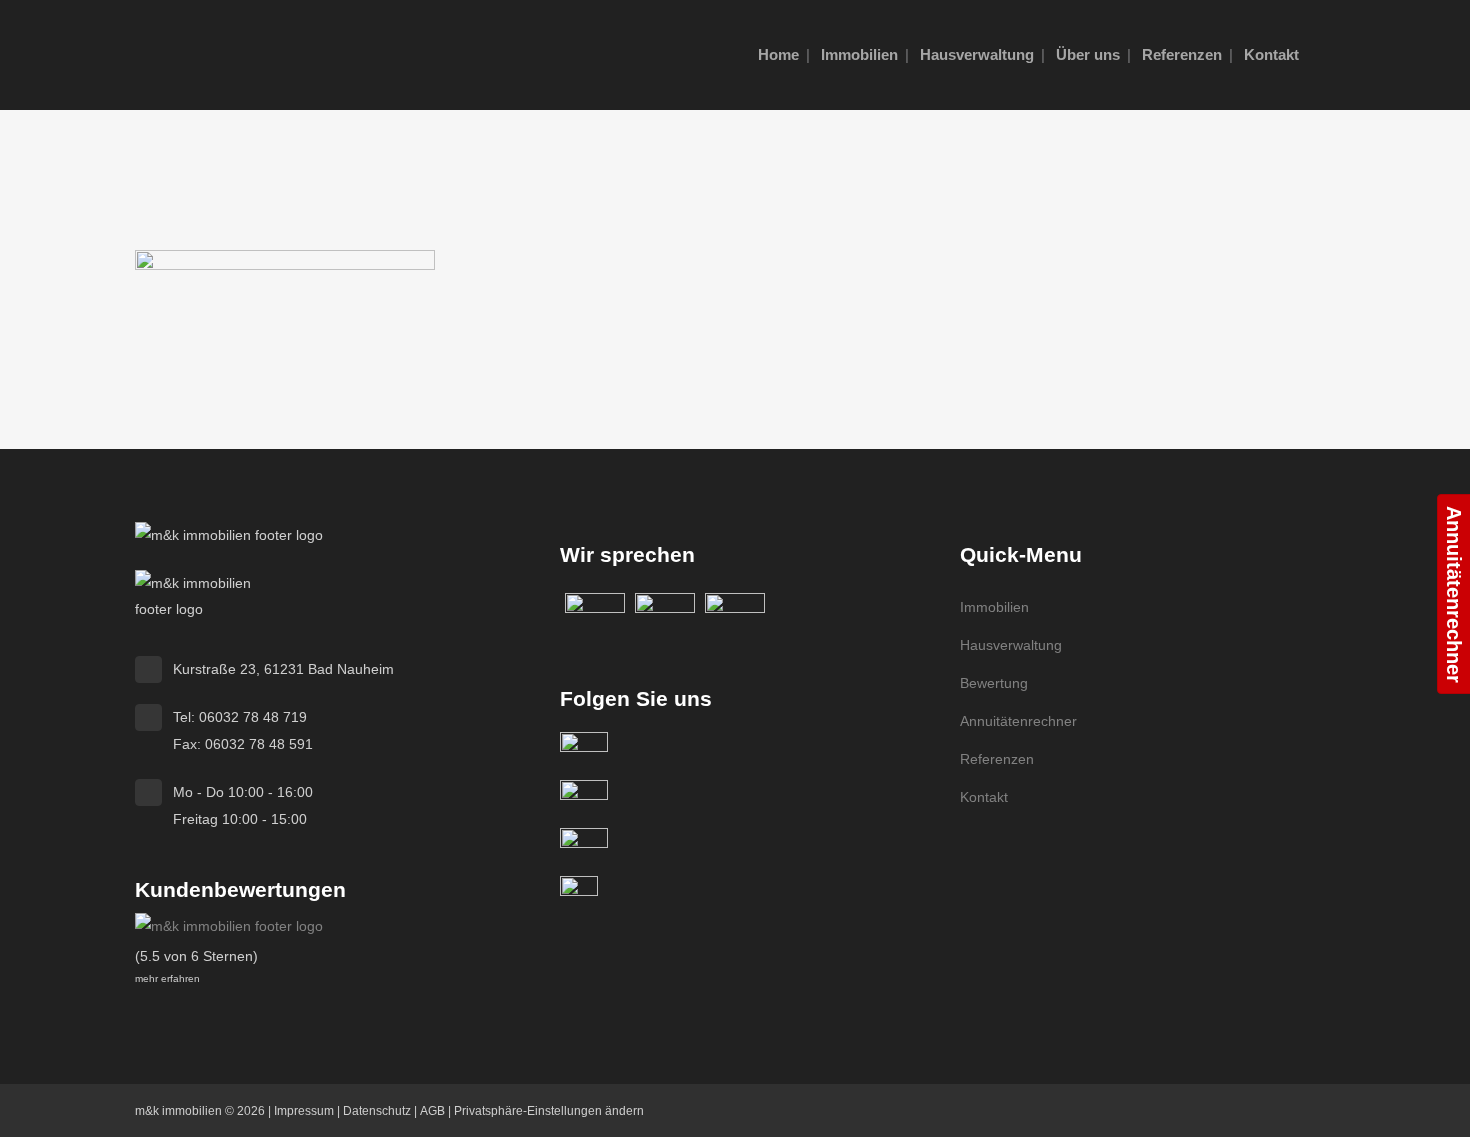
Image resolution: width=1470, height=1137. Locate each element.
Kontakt (984, 797)
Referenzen (997, 759)
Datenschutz (377, 1111)
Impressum (304, 1111)
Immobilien (994, 607)
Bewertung (994, 683)
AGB (432, 1111)
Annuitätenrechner (1018, 721)
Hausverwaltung (1011, 645)
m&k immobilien (178, 1111)
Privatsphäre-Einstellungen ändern (549, 1111)
